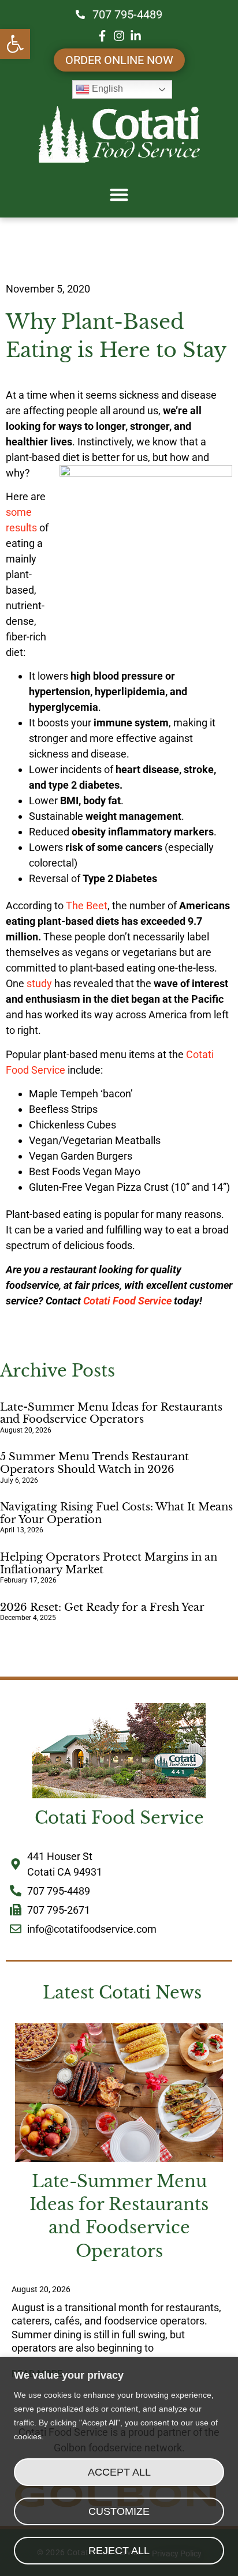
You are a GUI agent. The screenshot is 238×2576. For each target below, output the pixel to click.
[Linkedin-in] (136, 36)
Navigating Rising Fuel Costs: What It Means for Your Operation (116, 1513)
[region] (119, 2466)
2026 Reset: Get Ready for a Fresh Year (102, 1607)
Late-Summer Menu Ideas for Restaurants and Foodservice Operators (111, 1413)
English (106, 89)
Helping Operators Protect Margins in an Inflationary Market (109, 1563)
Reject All (119, 2551)
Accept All (119, 2472)
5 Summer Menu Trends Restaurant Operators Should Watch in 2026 (94, 1463)
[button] (15, 44)
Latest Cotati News (122, 1993)
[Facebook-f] (102, 36)
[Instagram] (119, 36)
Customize (119, 2511)
